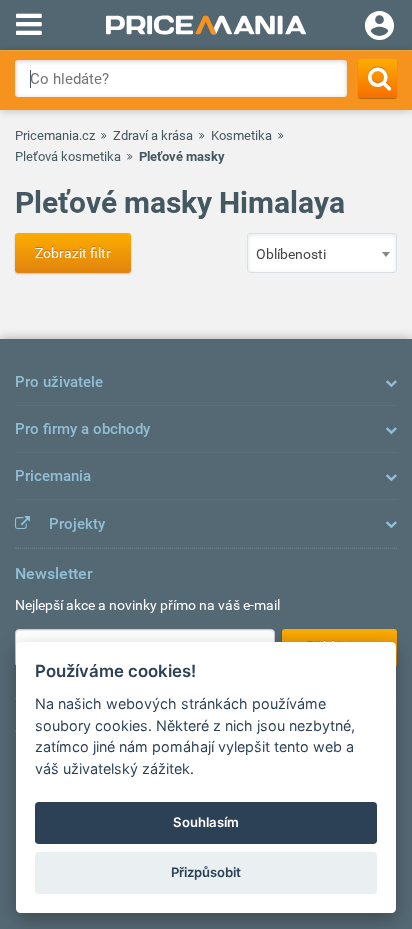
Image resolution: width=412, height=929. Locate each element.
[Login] (379, 28)
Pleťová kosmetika (68, 156)
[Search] (377, 78)
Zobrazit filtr (73, 253)
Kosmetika (241, 135)
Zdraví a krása (153, 135)
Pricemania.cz (55, 135)
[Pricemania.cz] (206, 25)
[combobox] (322, 253)
